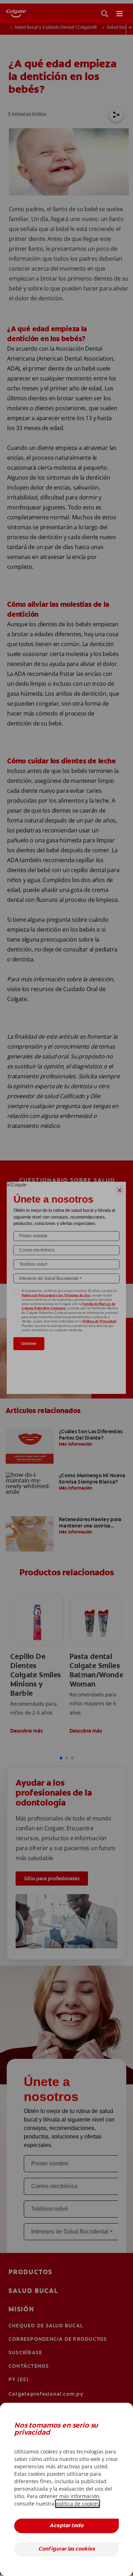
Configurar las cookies (66, 2549)
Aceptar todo (66, 2526)
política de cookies (77, 2504)
